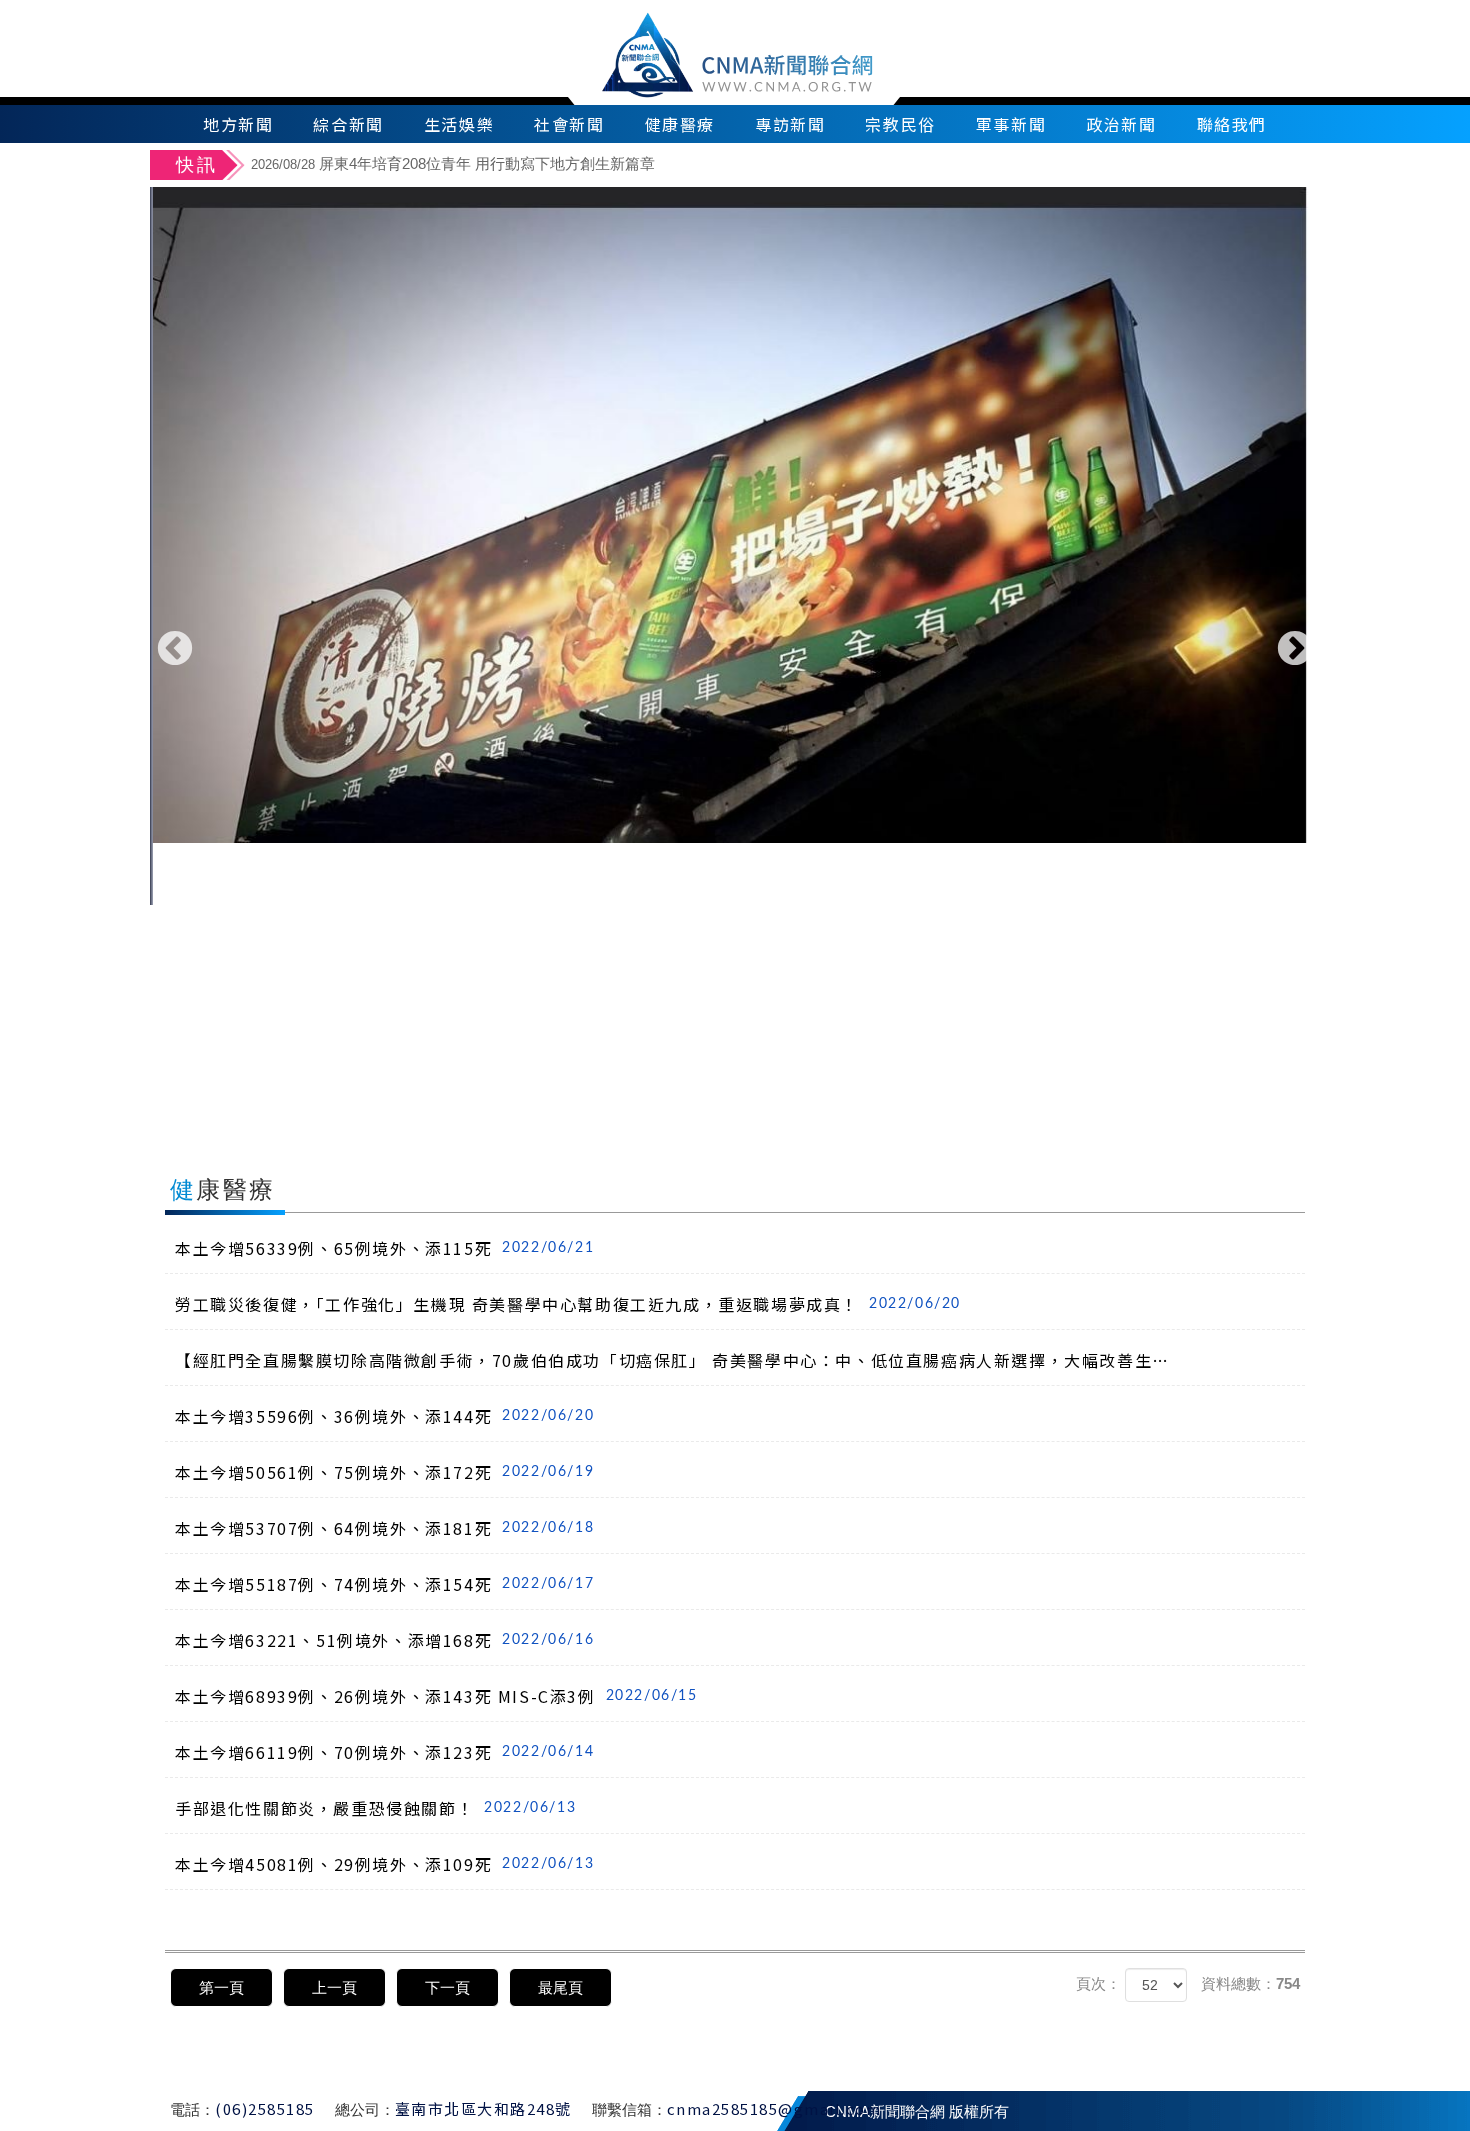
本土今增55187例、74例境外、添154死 (384, 1584)
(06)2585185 (265, 2108)
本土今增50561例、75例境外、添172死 (384, 1472)
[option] (782, 166)
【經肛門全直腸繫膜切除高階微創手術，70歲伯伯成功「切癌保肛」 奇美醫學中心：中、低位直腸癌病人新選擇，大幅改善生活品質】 (679, 1360)
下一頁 (447, 1987)
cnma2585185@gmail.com (774, 2108)
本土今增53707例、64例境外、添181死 (384, 1528)
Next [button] (1295, 650)
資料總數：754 (1250, 1983)
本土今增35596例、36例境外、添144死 (384, 1416)
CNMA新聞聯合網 (735, 52)
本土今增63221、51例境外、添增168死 (384, 1640)
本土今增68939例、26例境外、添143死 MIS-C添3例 (436, 1696)
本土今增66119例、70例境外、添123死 (384, 1752)
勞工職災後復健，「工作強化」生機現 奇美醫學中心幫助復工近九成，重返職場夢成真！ (568, 1304)
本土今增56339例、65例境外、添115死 (384, 1248)
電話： (192, 2109)
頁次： (1098, 1983)
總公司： (365, 2109)
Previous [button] (175, 650)
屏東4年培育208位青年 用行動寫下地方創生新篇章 (453, 163)
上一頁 (334, 1987)
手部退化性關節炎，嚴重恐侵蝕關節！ (375, 1808)
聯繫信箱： (629, 2109)
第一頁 (221, 1987)
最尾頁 (560, 1987)
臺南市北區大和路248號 (483, 2108)
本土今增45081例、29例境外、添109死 (384, 1864)
